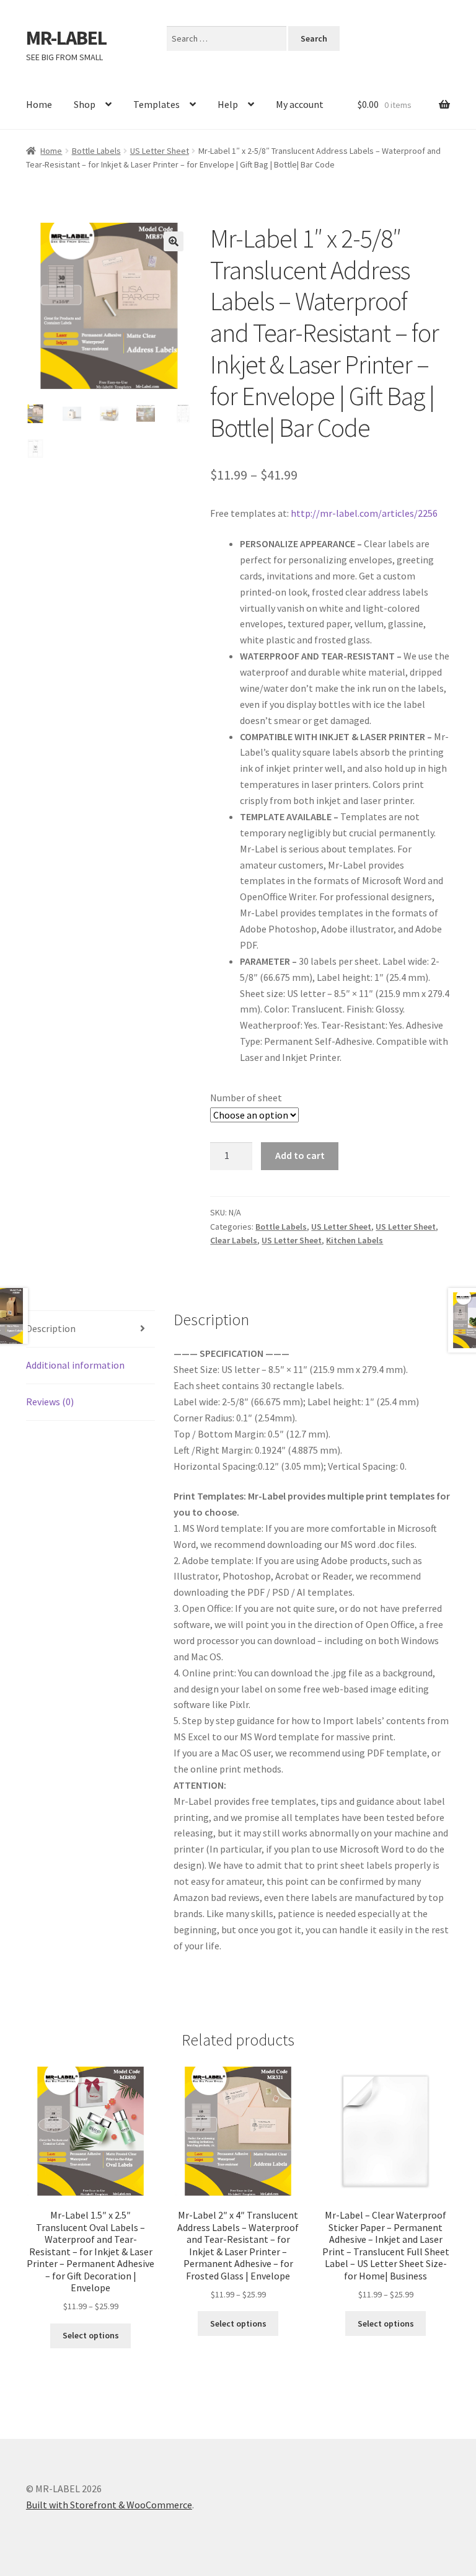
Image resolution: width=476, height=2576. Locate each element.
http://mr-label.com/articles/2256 (364, 513)
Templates (156, 104)
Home (39, 104)
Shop (85, 104)
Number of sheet (246, 1098)
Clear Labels (234, 1240)
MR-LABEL (66, 38)
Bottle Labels (96, 151)
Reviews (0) (50, 1402)
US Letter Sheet (160, 151)
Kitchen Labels (355, 1240)
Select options (91, 2335)
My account (300, 104)
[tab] (90, 1329)
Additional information (75, 1365)
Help (228, 104)
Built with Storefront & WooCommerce (109, 2505)
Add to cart (300, 1155)
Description (51, 1328)
